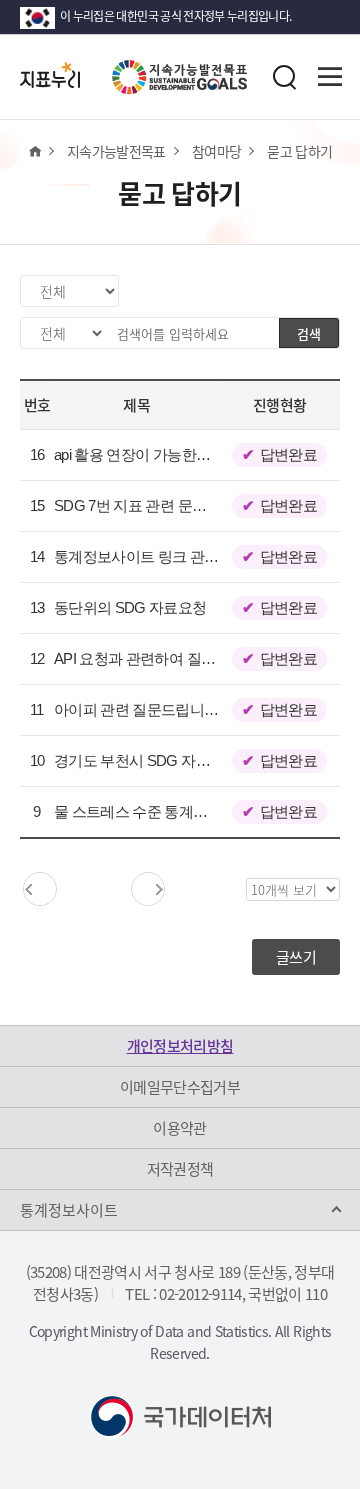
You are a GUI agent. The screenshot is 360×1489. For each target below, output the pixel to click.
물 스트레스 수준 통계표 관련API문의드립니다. (202, 811)
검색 (309, 333)
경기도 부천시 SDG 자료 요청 (148, 760)
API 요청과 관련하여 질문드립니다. (165, 658)
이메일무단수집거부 (180, 1087)
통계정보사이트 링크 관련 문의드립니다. (182, 556)
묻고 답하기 (299, 151)
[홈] (34, 151)
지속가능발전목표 (116, 151)
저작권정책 (180, 1169)
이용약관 (179, 1128)
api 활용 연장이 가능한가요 (139, 454)
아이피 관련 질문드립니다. (138, 709)
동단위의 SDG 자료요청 (130, 607)
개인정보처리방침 (180, 1046)
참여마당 (216, 151)
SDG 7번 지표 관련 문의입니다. (153, 505)
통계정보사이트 (69, 1210)
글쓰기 (296, 957)
